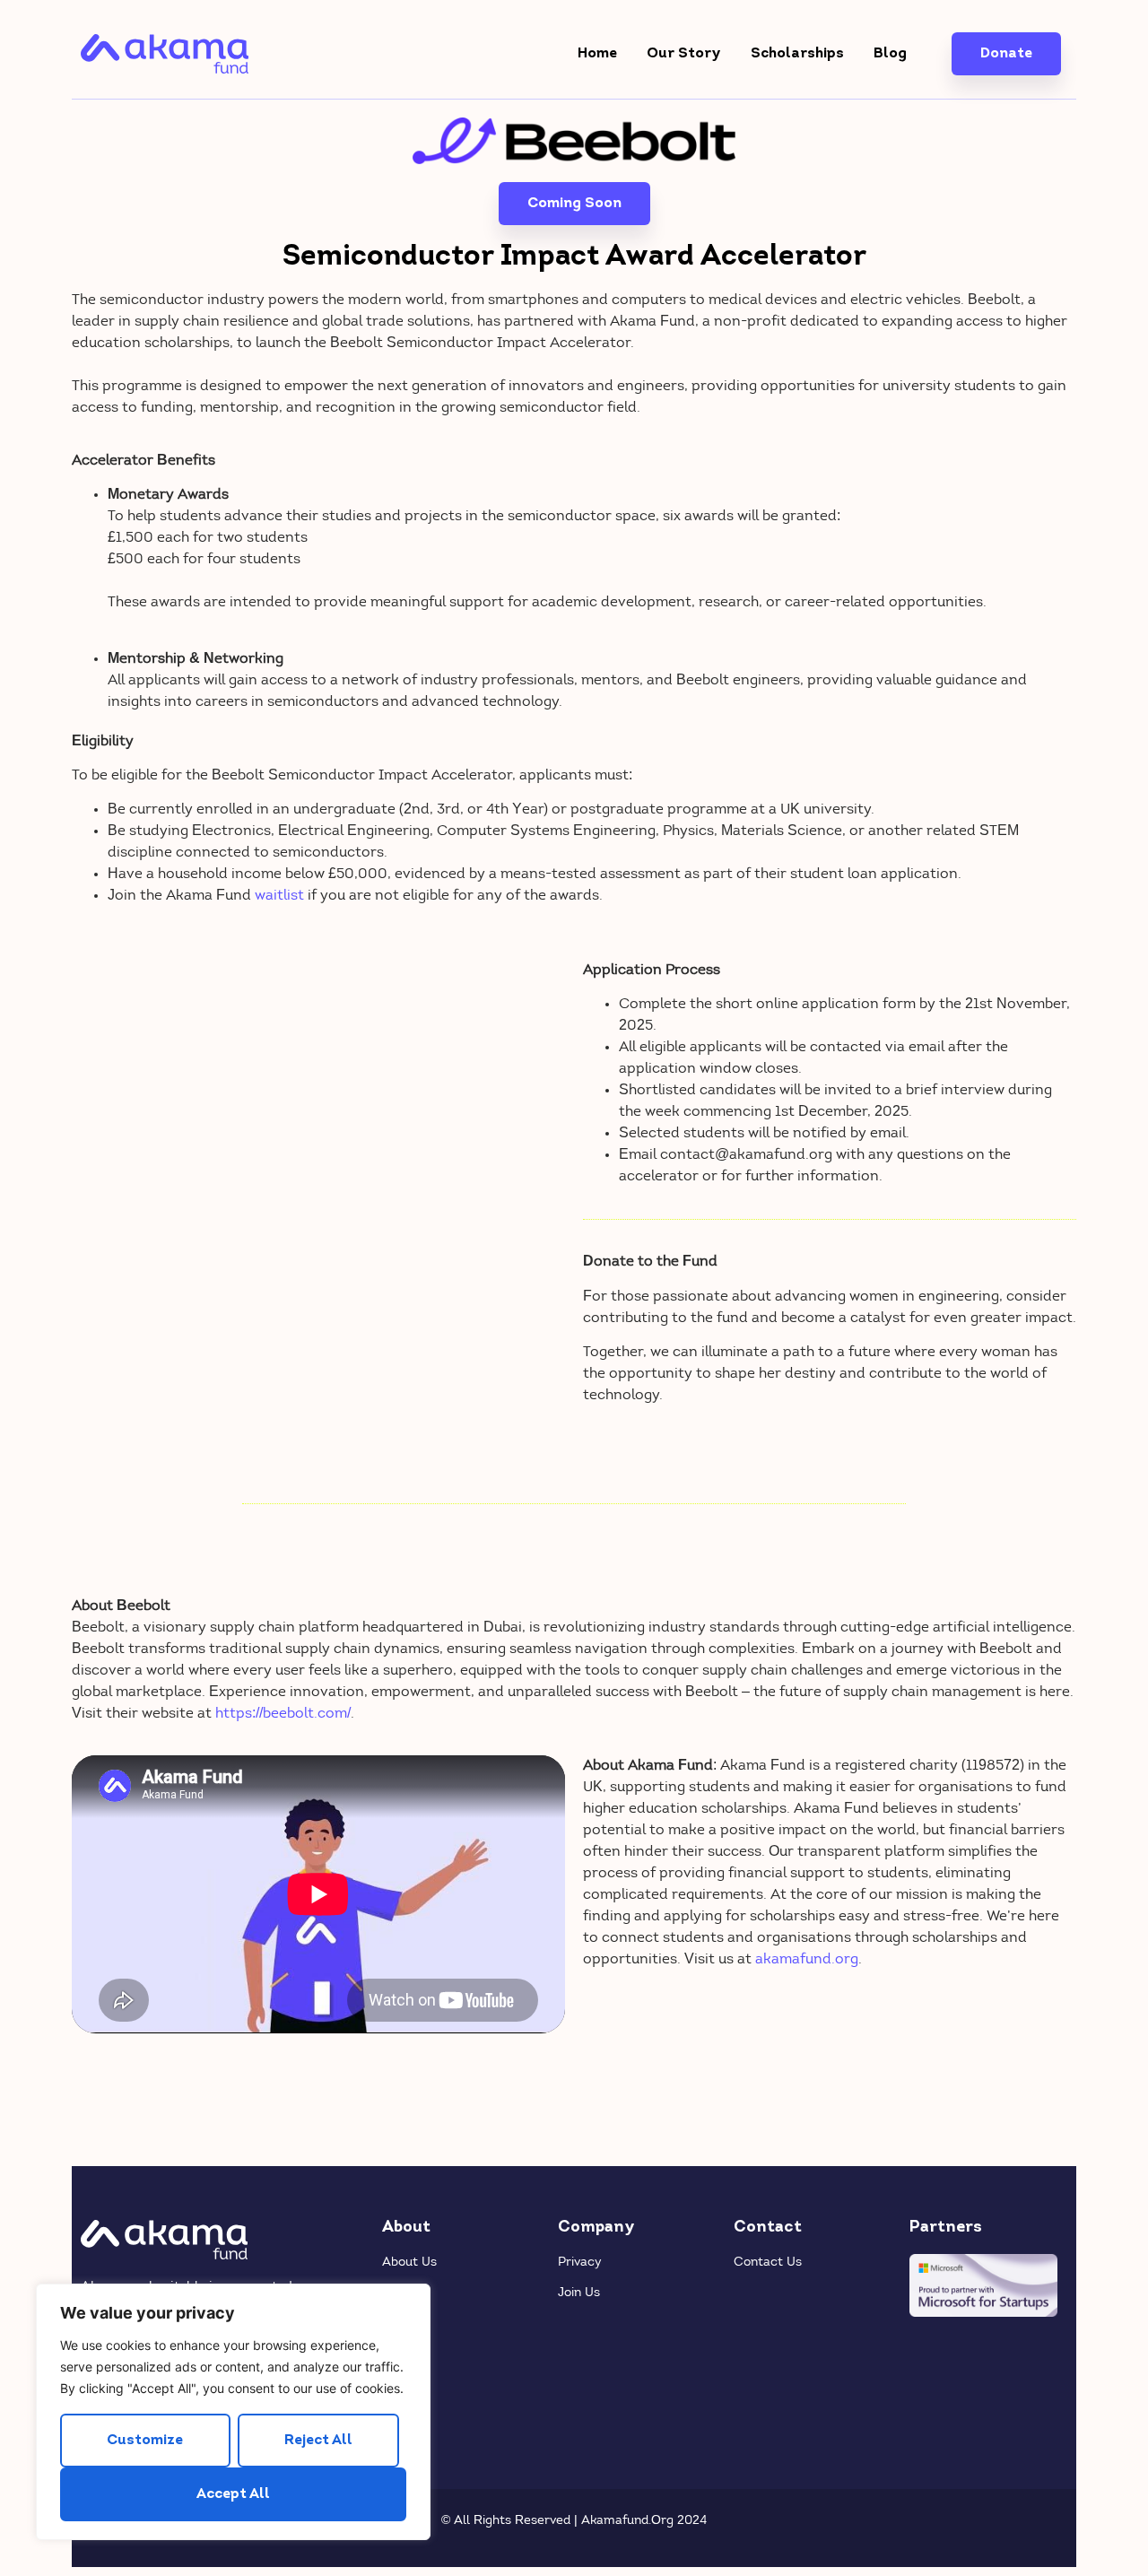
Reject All (318, 2441)
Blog (890, 54)
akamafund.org (807, 1960)
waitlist (279, 896)
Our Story (684, 54)
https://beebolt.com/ (283, 1714)
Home (597, 54)
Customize (145, 2441)
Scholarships (797, 54)
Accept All (233, 2494)
